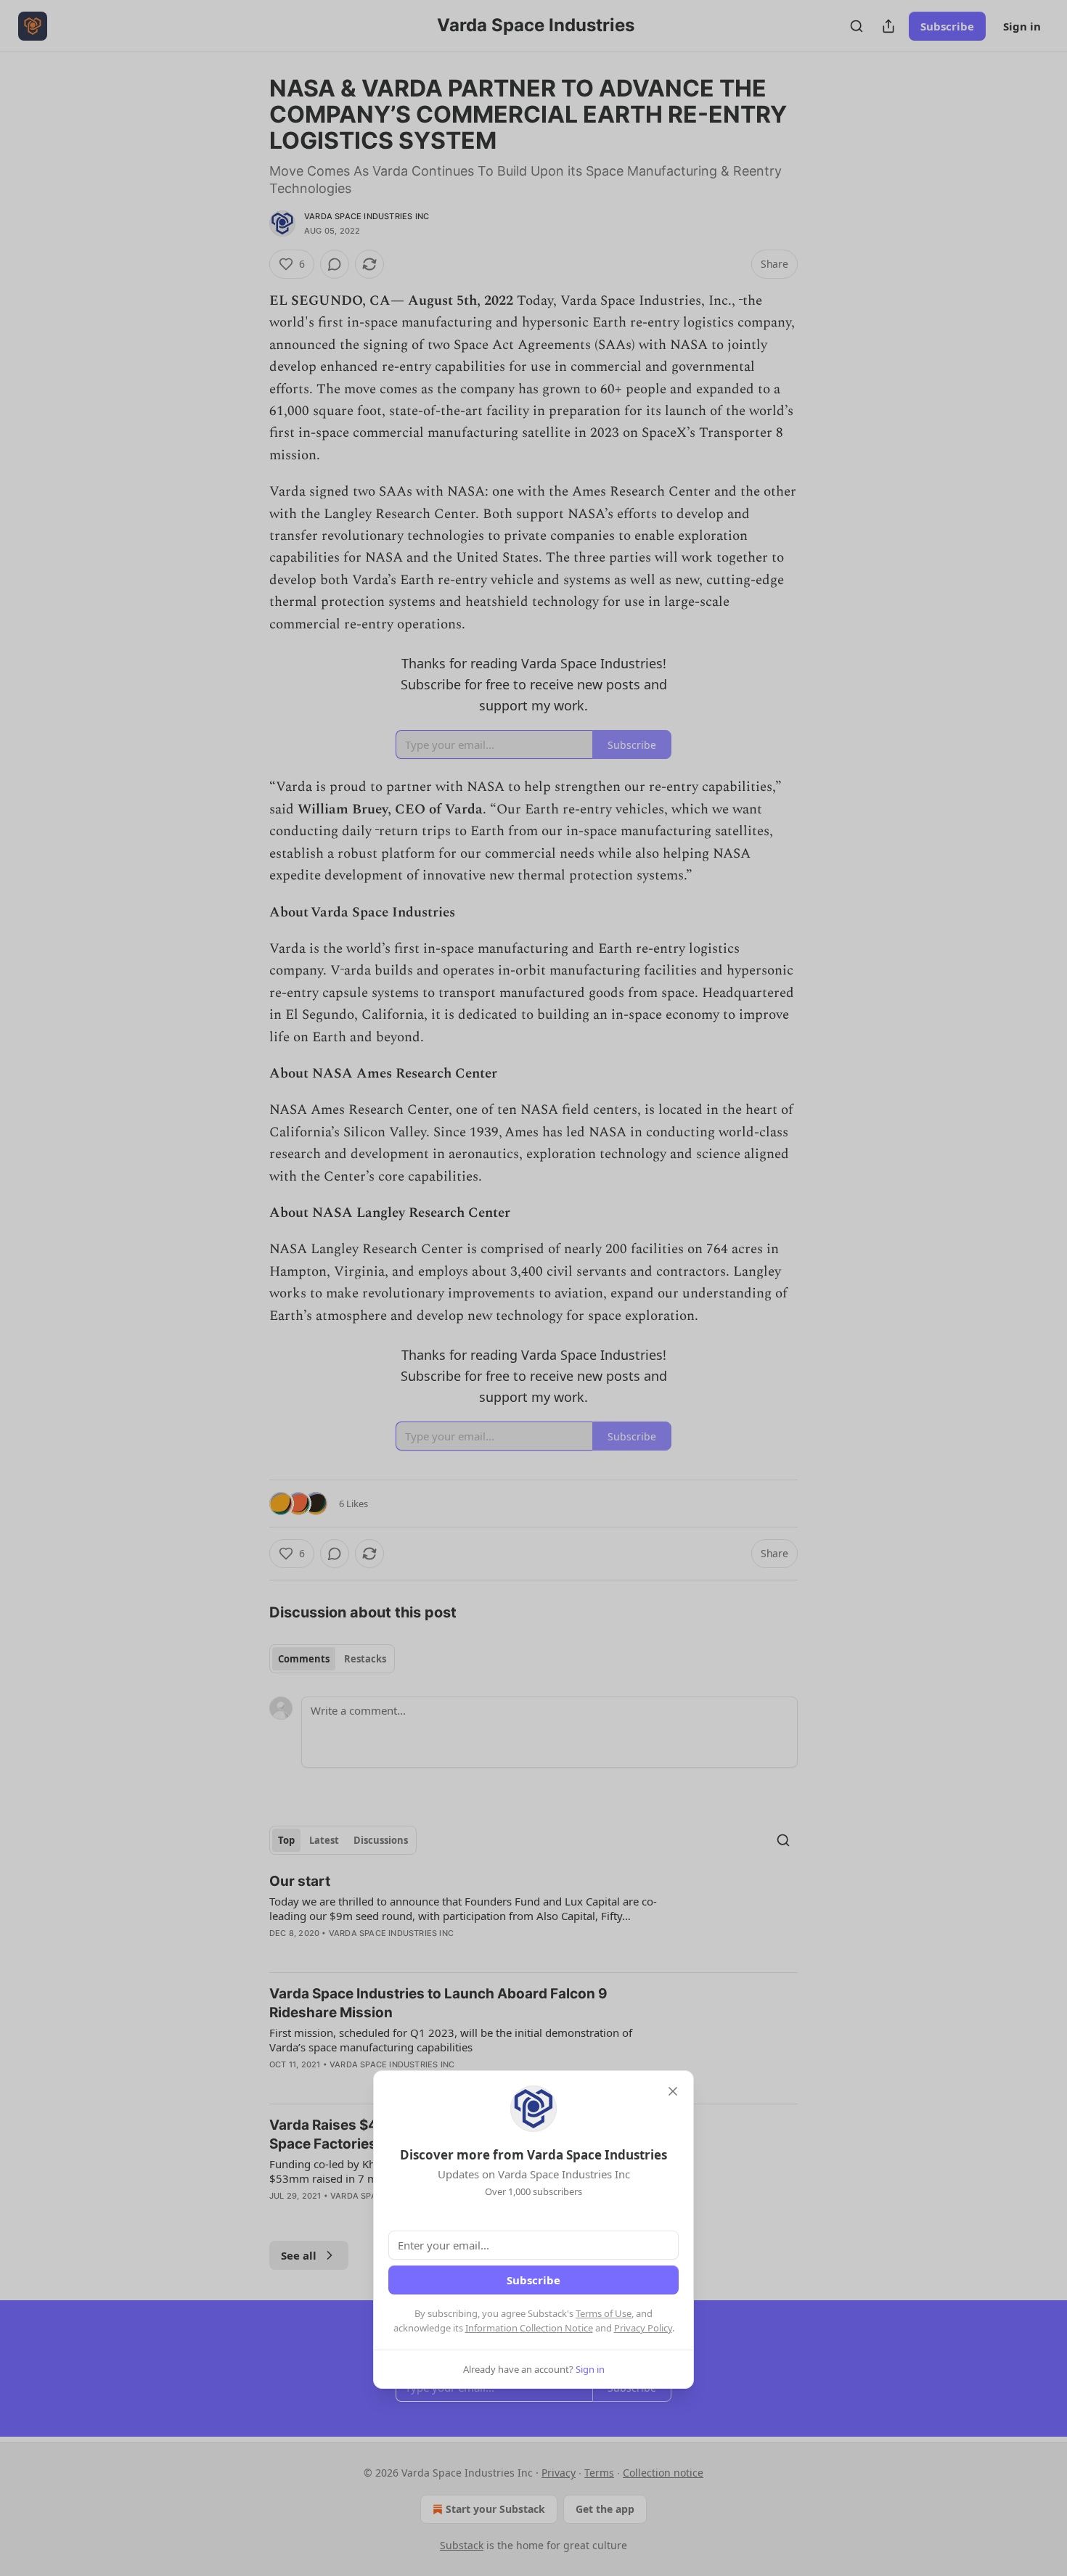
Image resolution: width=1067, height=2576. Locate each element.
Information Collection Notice (529, 2328)
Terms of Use (604, 2313)
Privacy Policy (643, 2328)
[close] (673, 2091)
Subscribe (533, 2280)
